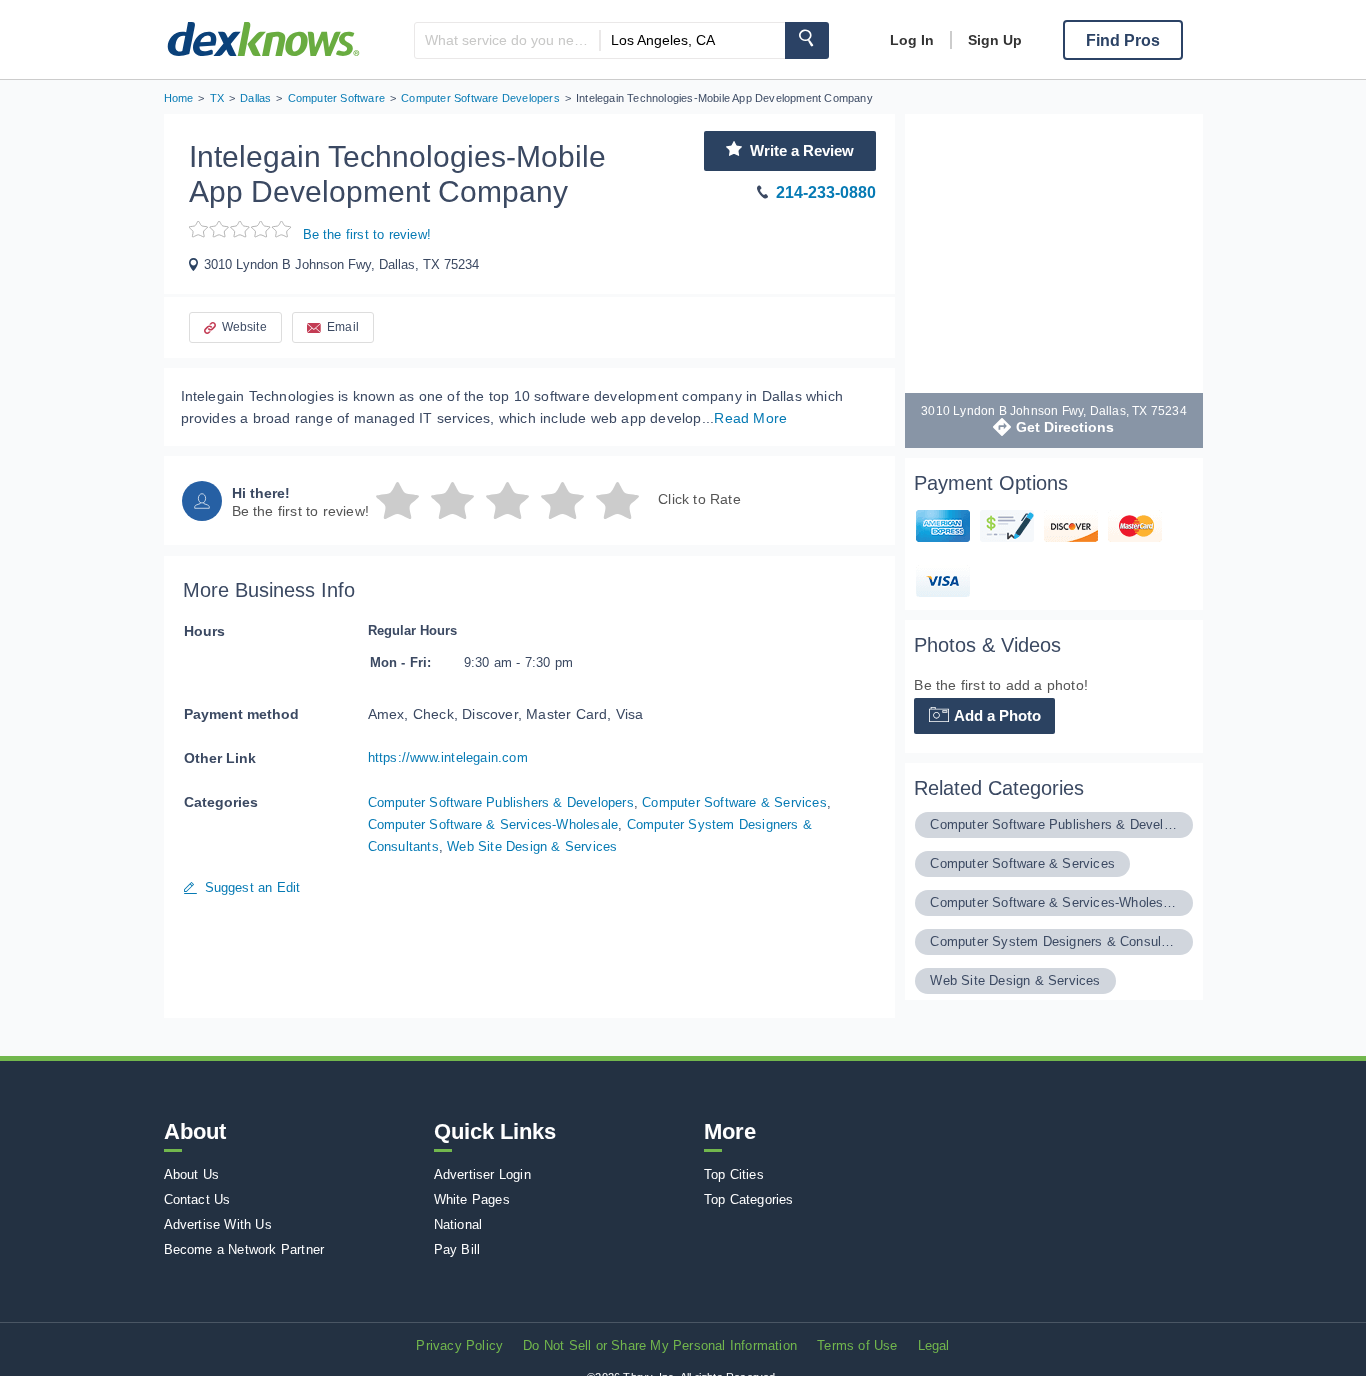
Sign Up (995, 40)
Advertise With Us (218, 1224)
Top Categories (749, 1199)
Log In (912, 40)
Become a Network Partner (244, 1249)
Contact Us (197, 1199)
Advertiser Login (482, 1174)
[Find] (807, 40)
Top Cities (734, 1174)
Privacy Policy (459, 1345)
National (458, 1224)
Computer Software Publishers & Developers (501, 802)
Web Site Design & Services (532, 846)
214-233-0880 (826, 192)
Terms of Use (857, 1345)
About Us (192, 1174)
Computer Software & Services (734, 802)
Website (244, 327)
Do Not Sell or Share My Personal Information (660, 1345)
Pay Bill (457, 1249)
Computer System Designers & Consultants (1053, 941)
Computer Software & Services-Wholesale (493, 824)
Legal (934, 1345)
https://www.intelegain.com (448, 757)
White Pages (472, 1199)
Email (343, 327)
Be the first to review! (367, 234)
